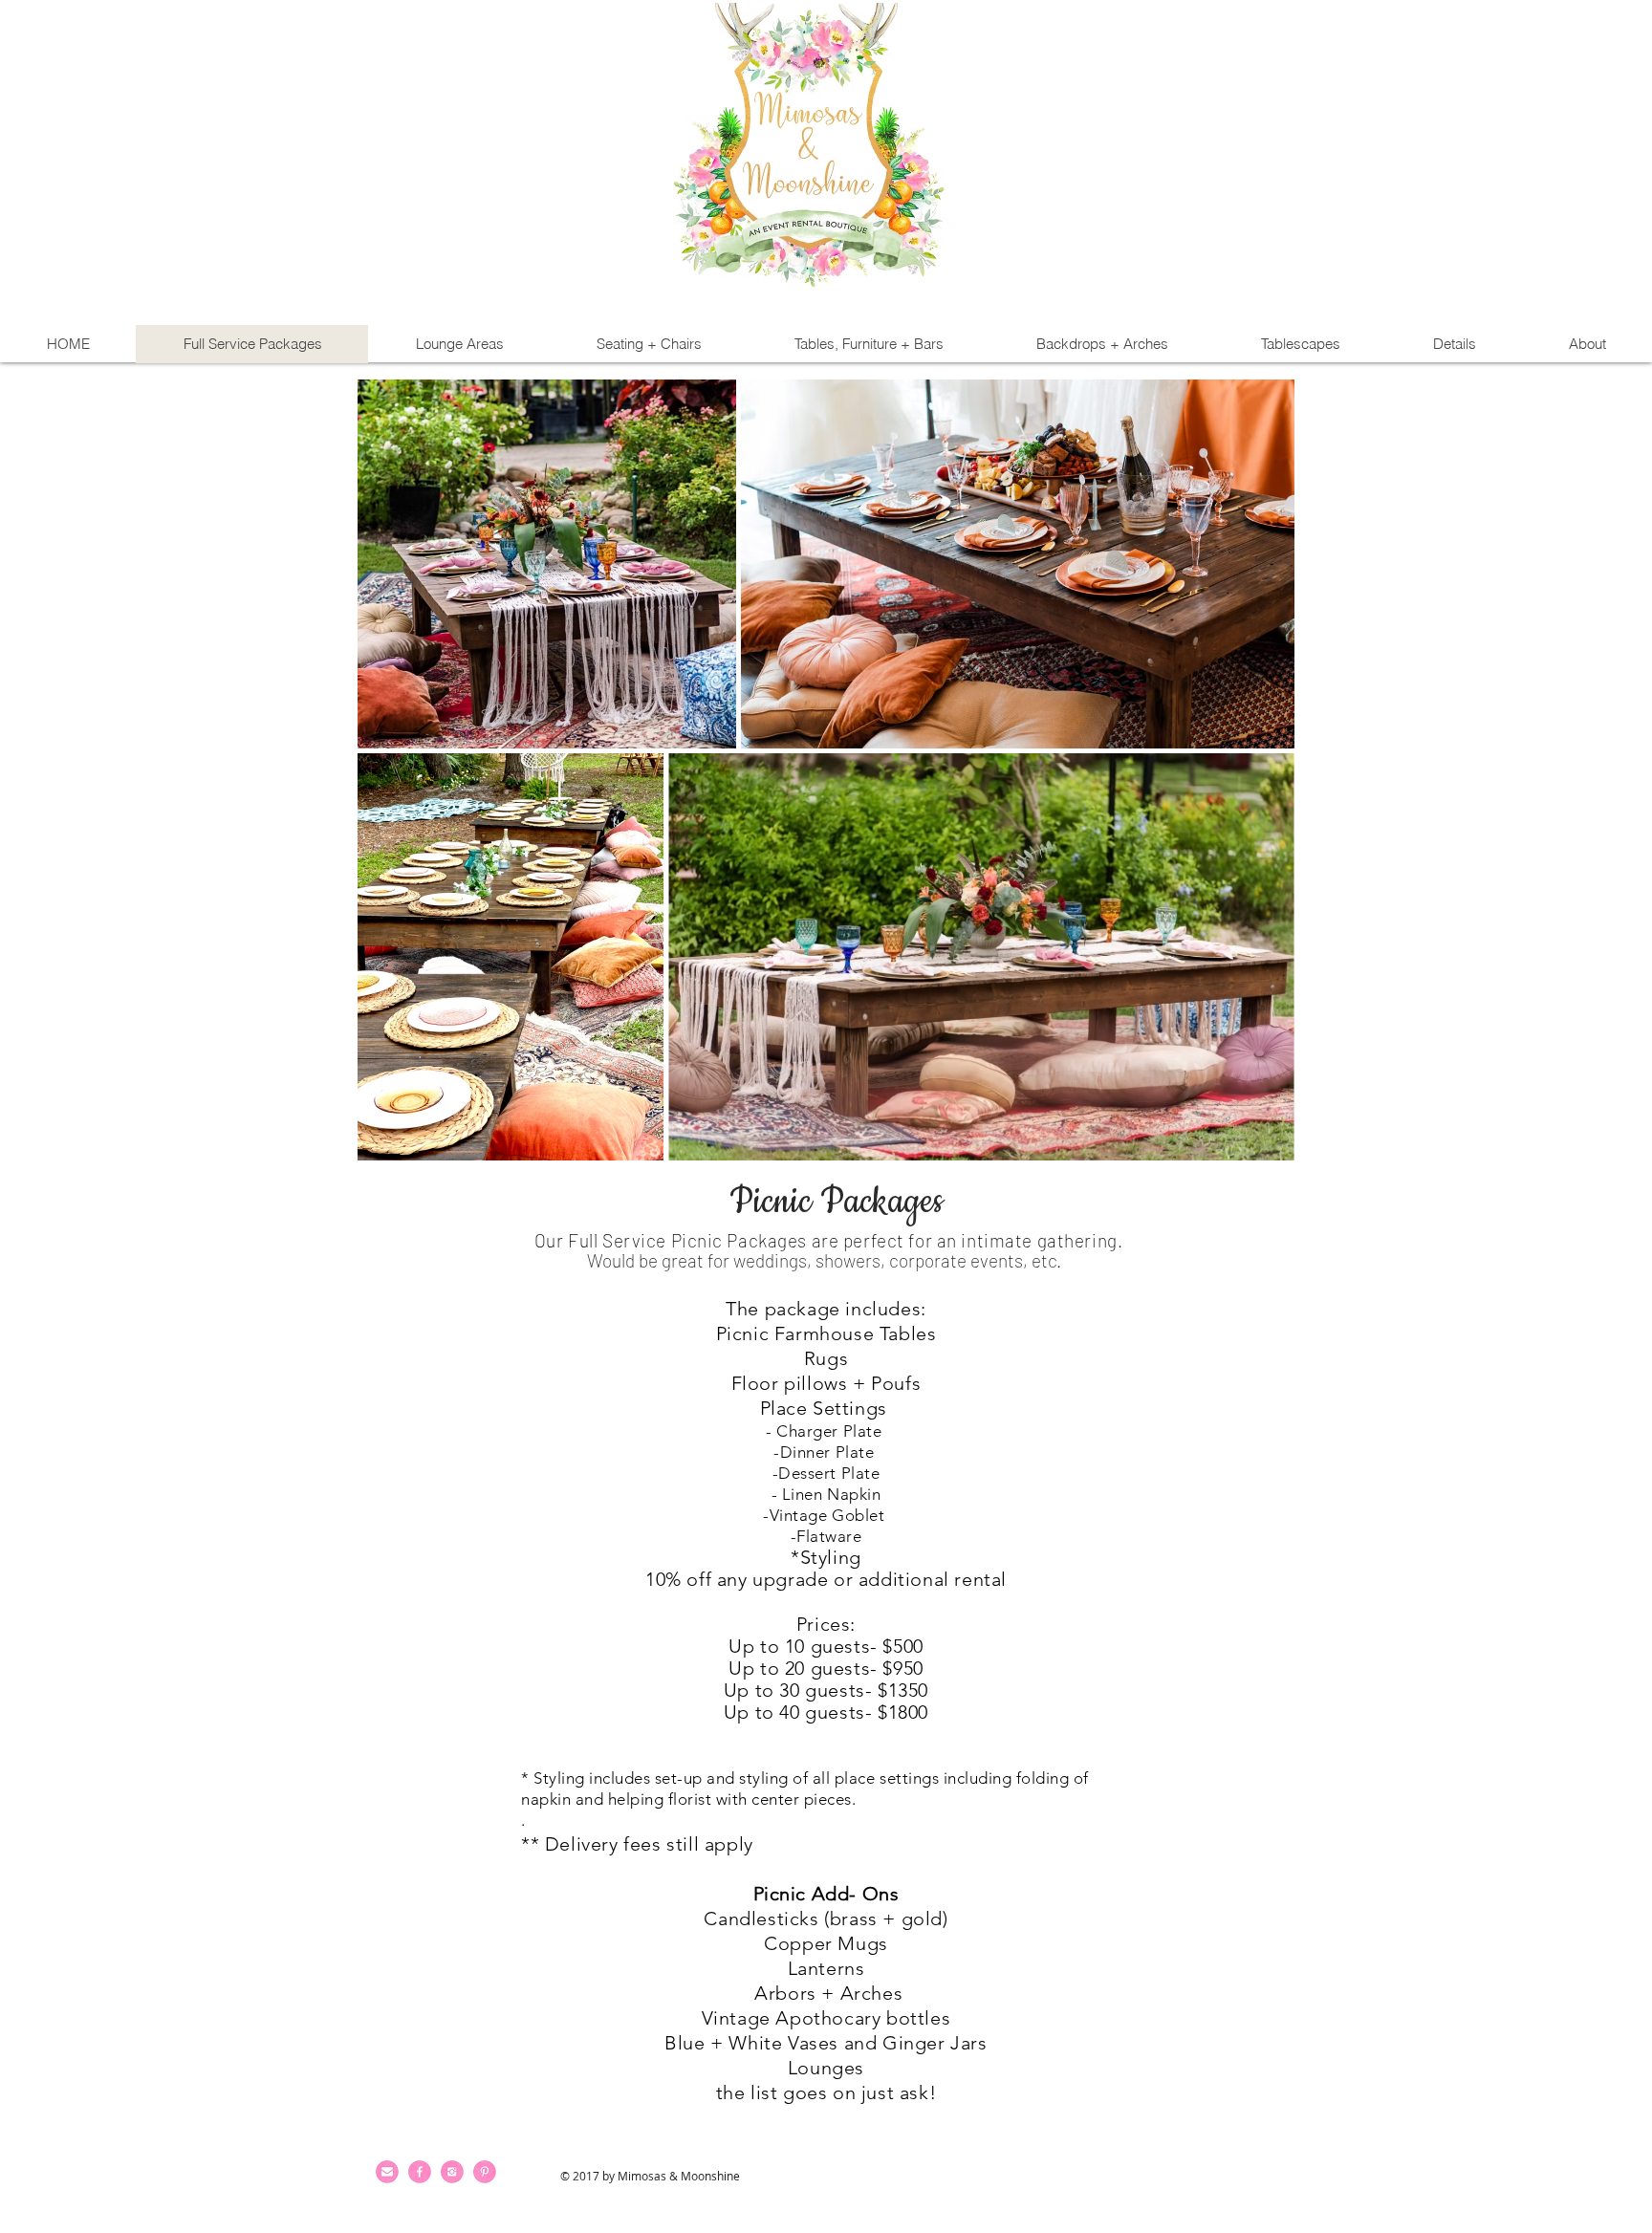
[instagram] (452, 2172)
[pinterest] (485, 2172)
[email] (387, 2172)
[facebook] (420, 2172)
